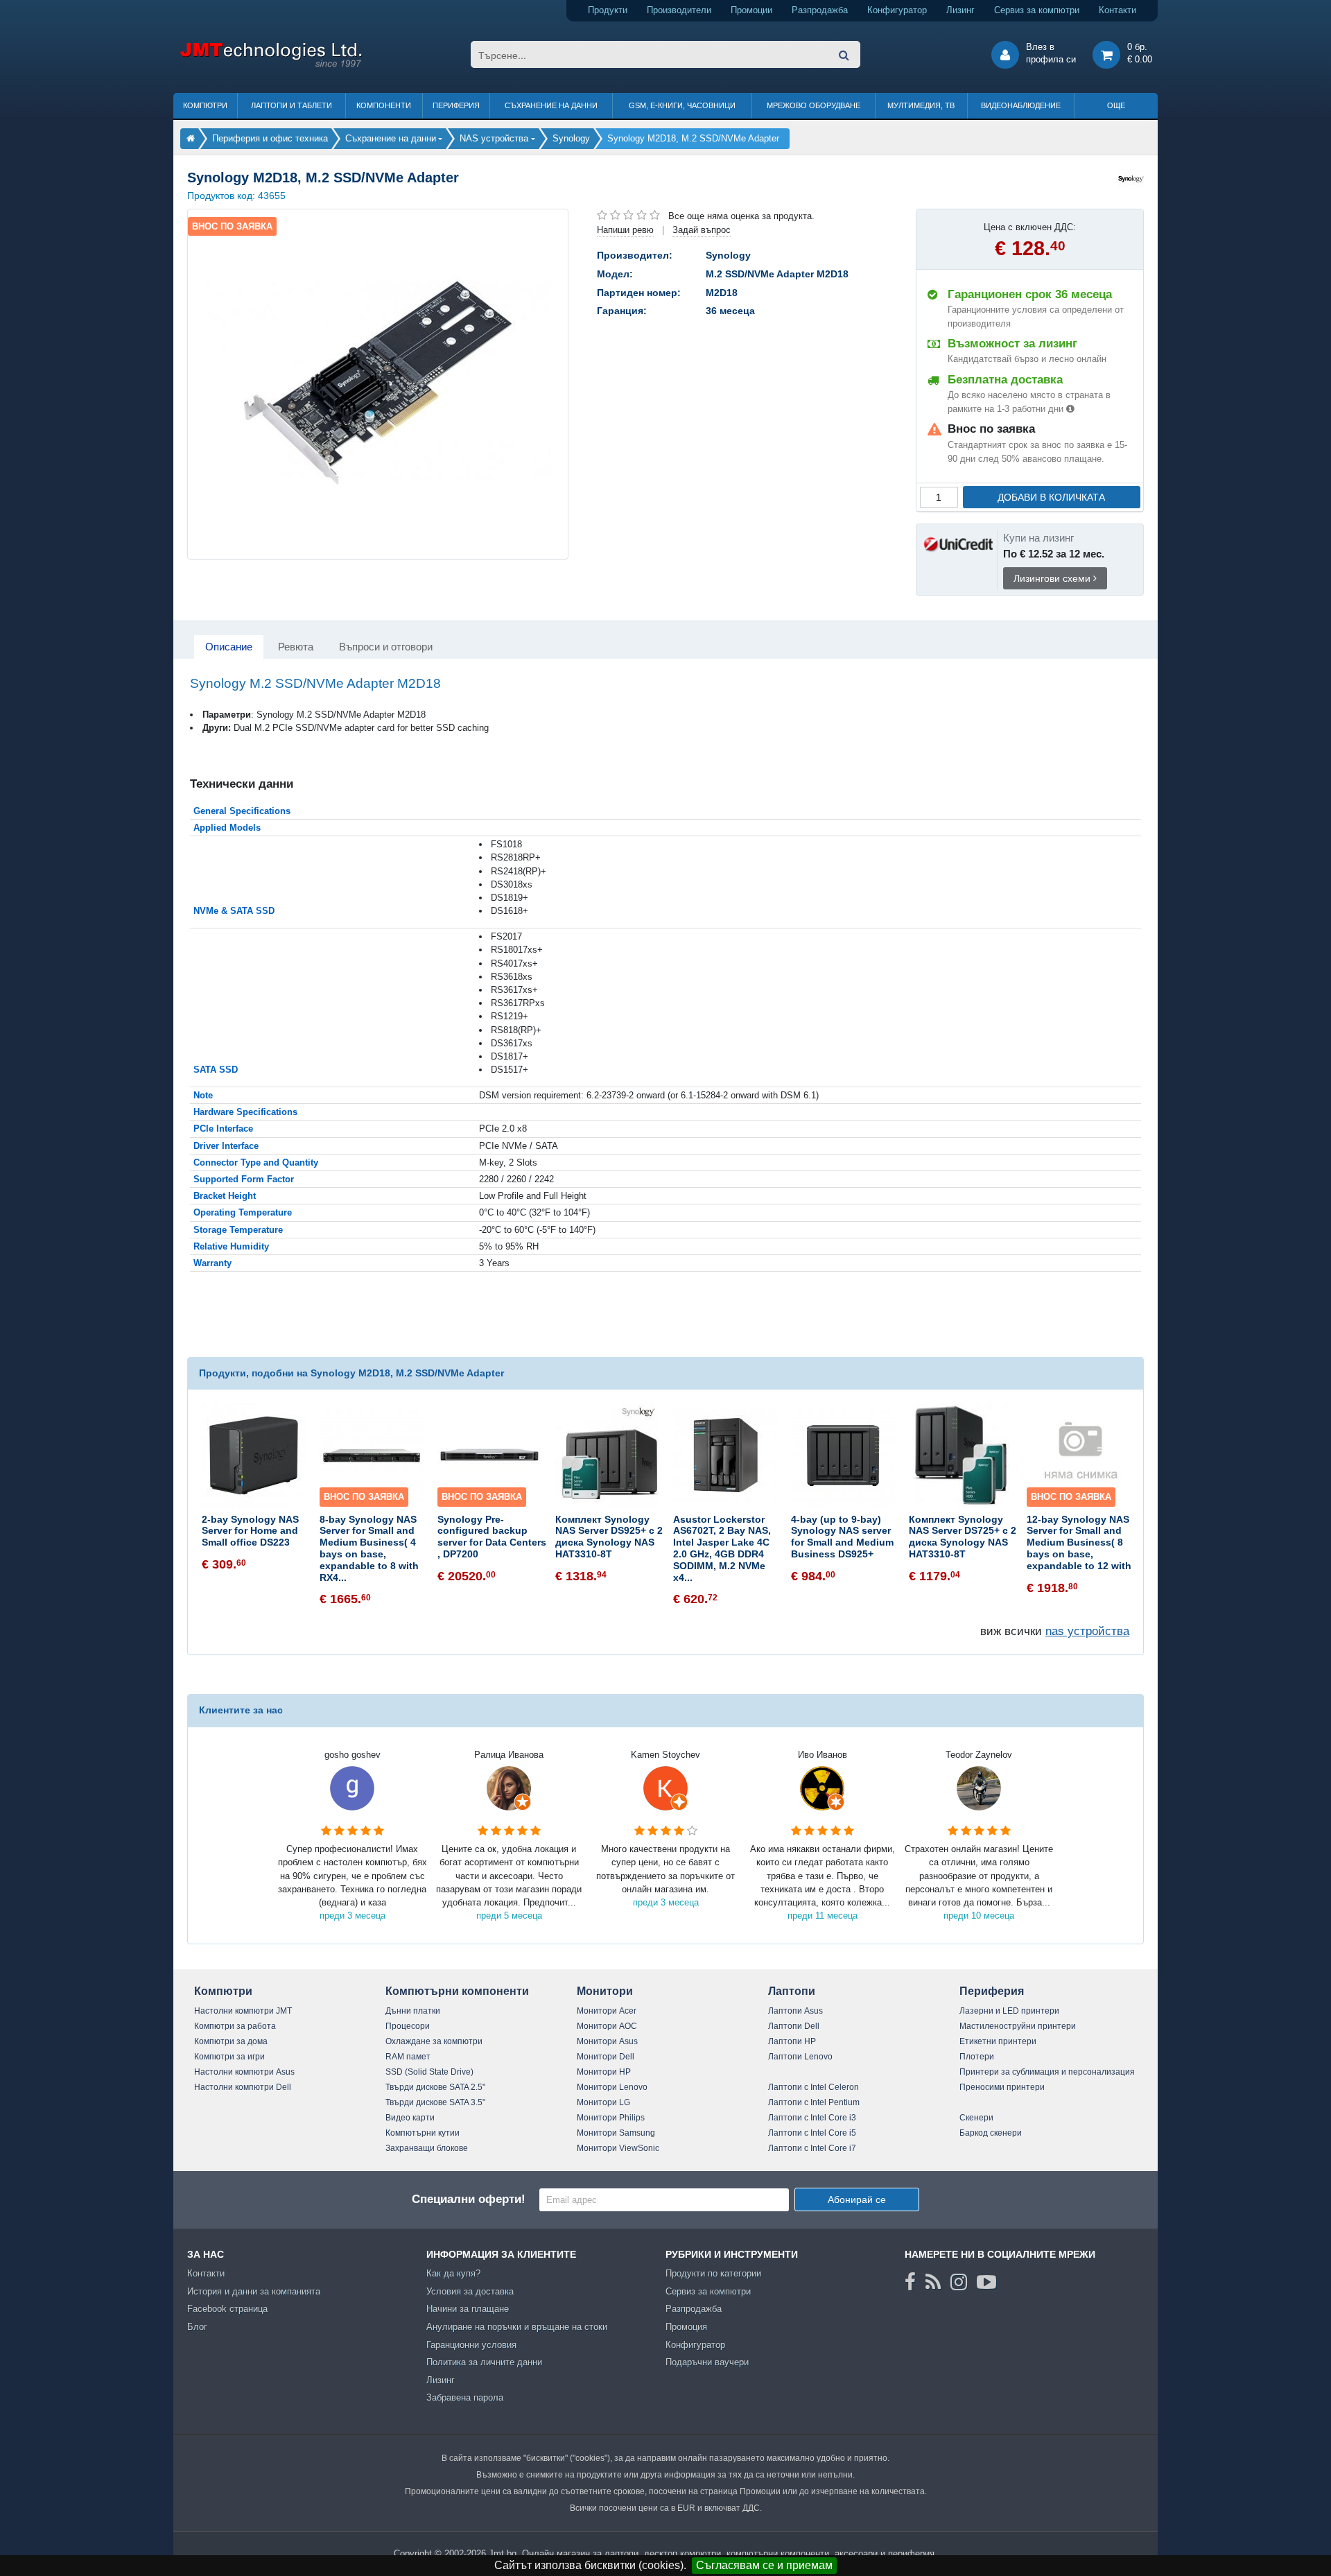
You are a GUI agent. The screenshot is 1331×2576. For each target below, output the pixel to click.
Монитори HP (604, 2072)
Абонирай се (857, 2199)
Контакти (1117, 10)
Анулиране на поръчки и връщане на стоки (517, 2327)
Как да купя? (453, 2273)
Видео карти (410, 2118)
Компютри (205, 105)
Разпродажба (820, 10)
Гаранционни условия (471, 2345)
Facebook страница (227, 2309)
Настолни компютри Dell (243, 2087)
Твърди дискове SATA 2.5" (435, 2087)
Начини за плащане (468, 2309)
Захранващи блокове (427, 2148)
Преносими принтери (1002, 2087)
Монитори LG (603, 2102)
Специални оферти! (469, 2199)
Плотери (977, 2057)
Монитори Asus (607, 2041)
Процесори (408, 2026)
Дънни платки (413, 2011)
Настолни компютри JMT (243, 2011)
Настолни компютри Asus (244, 2072)
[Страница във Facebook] (910, 2282)
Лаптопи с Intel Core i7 (812, 2148)
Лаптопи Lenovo (800, 2057)
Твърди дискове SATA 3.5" (435, 2102)
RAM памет (408, 2057)
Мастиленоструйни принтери (1018, 2026)
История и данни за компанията (254, 2291)
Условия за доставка (470, 2291)
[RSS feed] (933, 2282)
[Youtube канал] (986, 2282)
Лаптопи (792, 1991)
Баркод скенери (991, 2133)
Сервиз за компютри (1037, 10)
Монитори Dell (606, 2057)
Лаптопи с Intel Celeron (814, 2087)
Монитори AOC (607, 2026)
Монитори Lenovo (612, 2087)
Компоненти (384, 105)
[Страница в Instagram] (959, 2282)
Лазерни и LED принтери (1009, 2011)
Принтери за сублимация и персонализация (1047, 2072)
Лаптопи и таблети (292, 105)
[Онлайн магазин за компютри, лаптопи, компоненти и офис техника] (271, 65)
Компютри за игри (229, 2057)
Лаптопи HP (792, 2041)
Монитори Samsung (616, 2133)
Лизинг (960, 10)
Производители (679, 10)
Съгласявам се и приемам (764, 2565)
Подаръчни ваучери (707, 2362)
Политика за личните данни (484, 2362)
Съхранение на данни (551, 105)
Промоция (686, 2327)
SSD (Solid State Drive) (429, 2072)
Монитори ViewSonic (618, 2148)
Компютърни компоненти (457, 1991)
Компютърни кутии (423, 2133)
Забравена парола (465, 2397)
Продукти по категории (713, 2273)
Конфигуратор (897, 10)
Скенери (976, 2118)
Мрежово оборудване (814, 105)
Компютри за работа (235, 2026)
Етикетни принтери (998, 2041)
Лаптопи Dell (794, 2026)
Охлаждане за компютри (434, 2041)
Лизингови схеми (1053, 578)
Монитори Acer (607, 2011)
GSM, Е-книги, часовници (682, 105)
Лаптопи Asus (795, 2011)
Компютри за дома (231, 2041)
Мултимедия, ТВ (921, 105)
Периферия (456, 105)
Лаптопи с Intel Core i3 (812, 2118)
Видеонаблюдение (1021, 105)
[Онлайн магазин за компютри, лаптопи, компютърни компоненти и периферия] (191, 138)
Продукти (608, 10)
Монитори (605, 1991)
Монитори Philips (611, 2118)
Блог (197, 2327)
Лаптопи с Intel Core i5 (812, 2133)
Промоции (751, 10)
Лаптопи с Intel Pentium (814, 2102)
